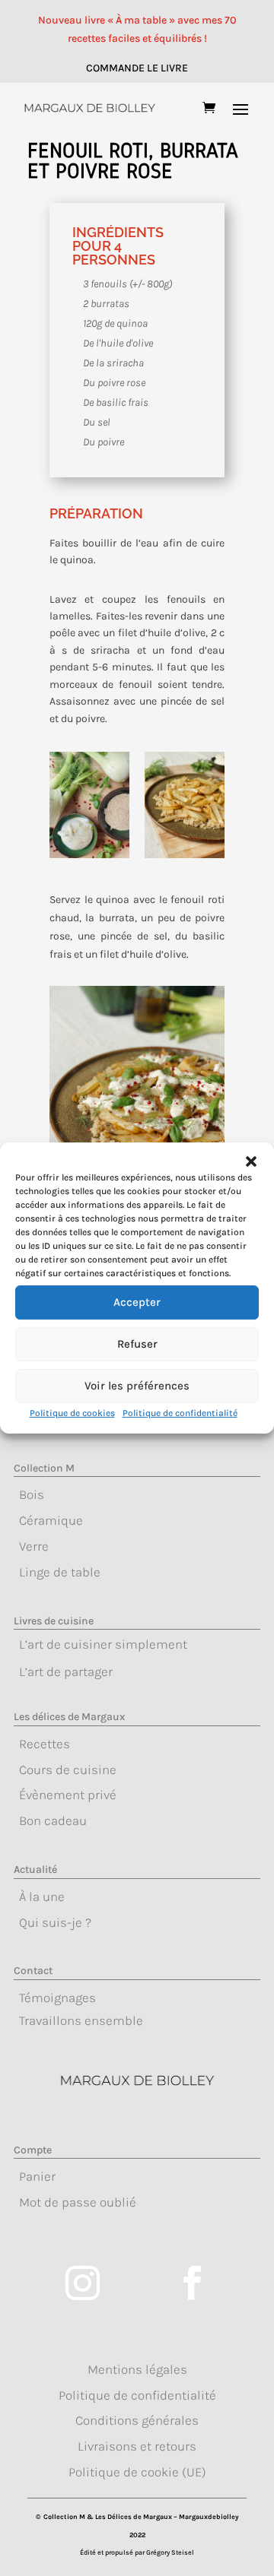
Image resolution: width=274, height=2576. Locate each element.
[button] (251, 1161)
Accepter (137, 1302)
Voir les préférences (137, 1386)
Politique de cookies (72, 1413)
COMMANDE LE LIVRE (137, 68)
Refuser (137, 1344)
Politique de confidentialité (180, 1413)
